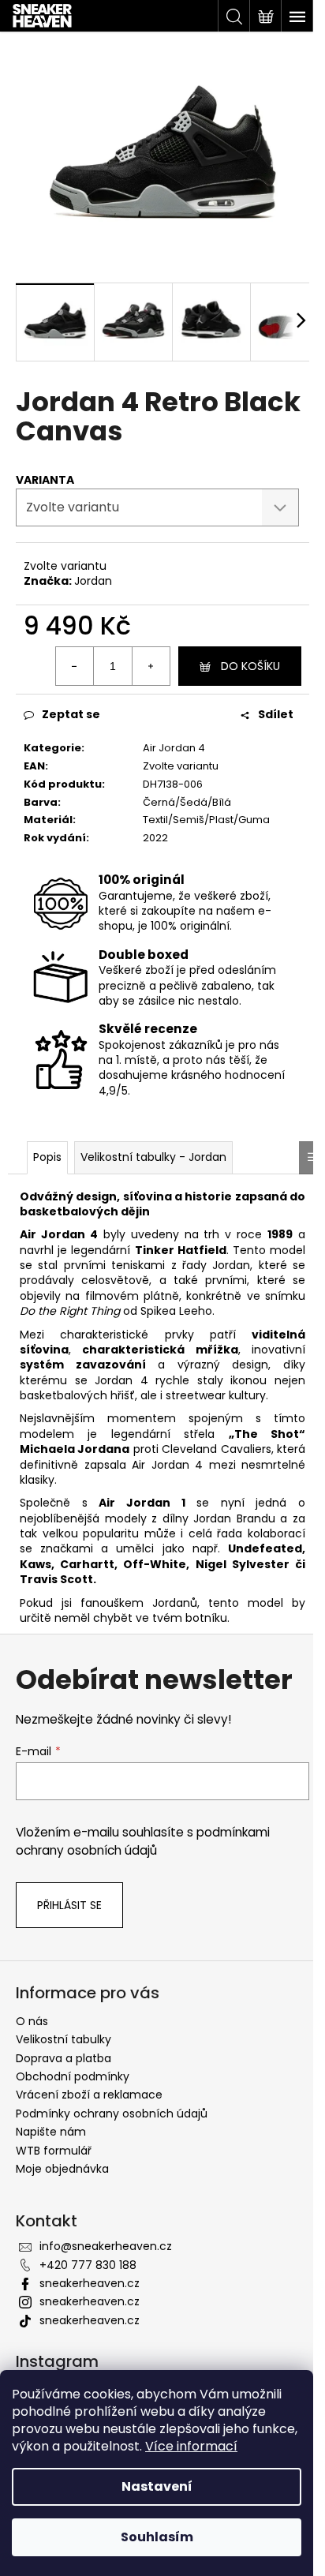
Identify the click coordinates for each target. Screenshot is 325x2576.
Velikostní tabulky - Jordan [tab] (153, 1157)
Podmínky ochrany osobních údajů (112, 2114)
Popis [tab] (47, 1157)
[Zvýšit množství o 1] (151, 666)
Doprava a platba (64, 2058)
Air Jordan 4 (174, 748)
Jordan (93, 581)
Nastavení (157, 2486)
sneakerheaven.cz (90, 2283)
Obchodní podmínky (73, 2076)
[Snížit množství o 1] (75, 666)
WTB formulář (54, 2151)
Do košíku (250, 666)
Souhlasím (157, 2537)
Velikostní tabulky (64, 2039)
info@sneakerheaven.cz (106, 2246)
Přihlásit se (69, 1905)
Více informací (191, 2446)
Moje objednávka (62, 2169)
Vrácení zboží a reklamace (89, 2095)
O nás (32, 2021)
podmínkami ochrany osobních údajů (143, 1841)
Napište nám (51, 2132)
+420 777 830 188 (88, 2265)
